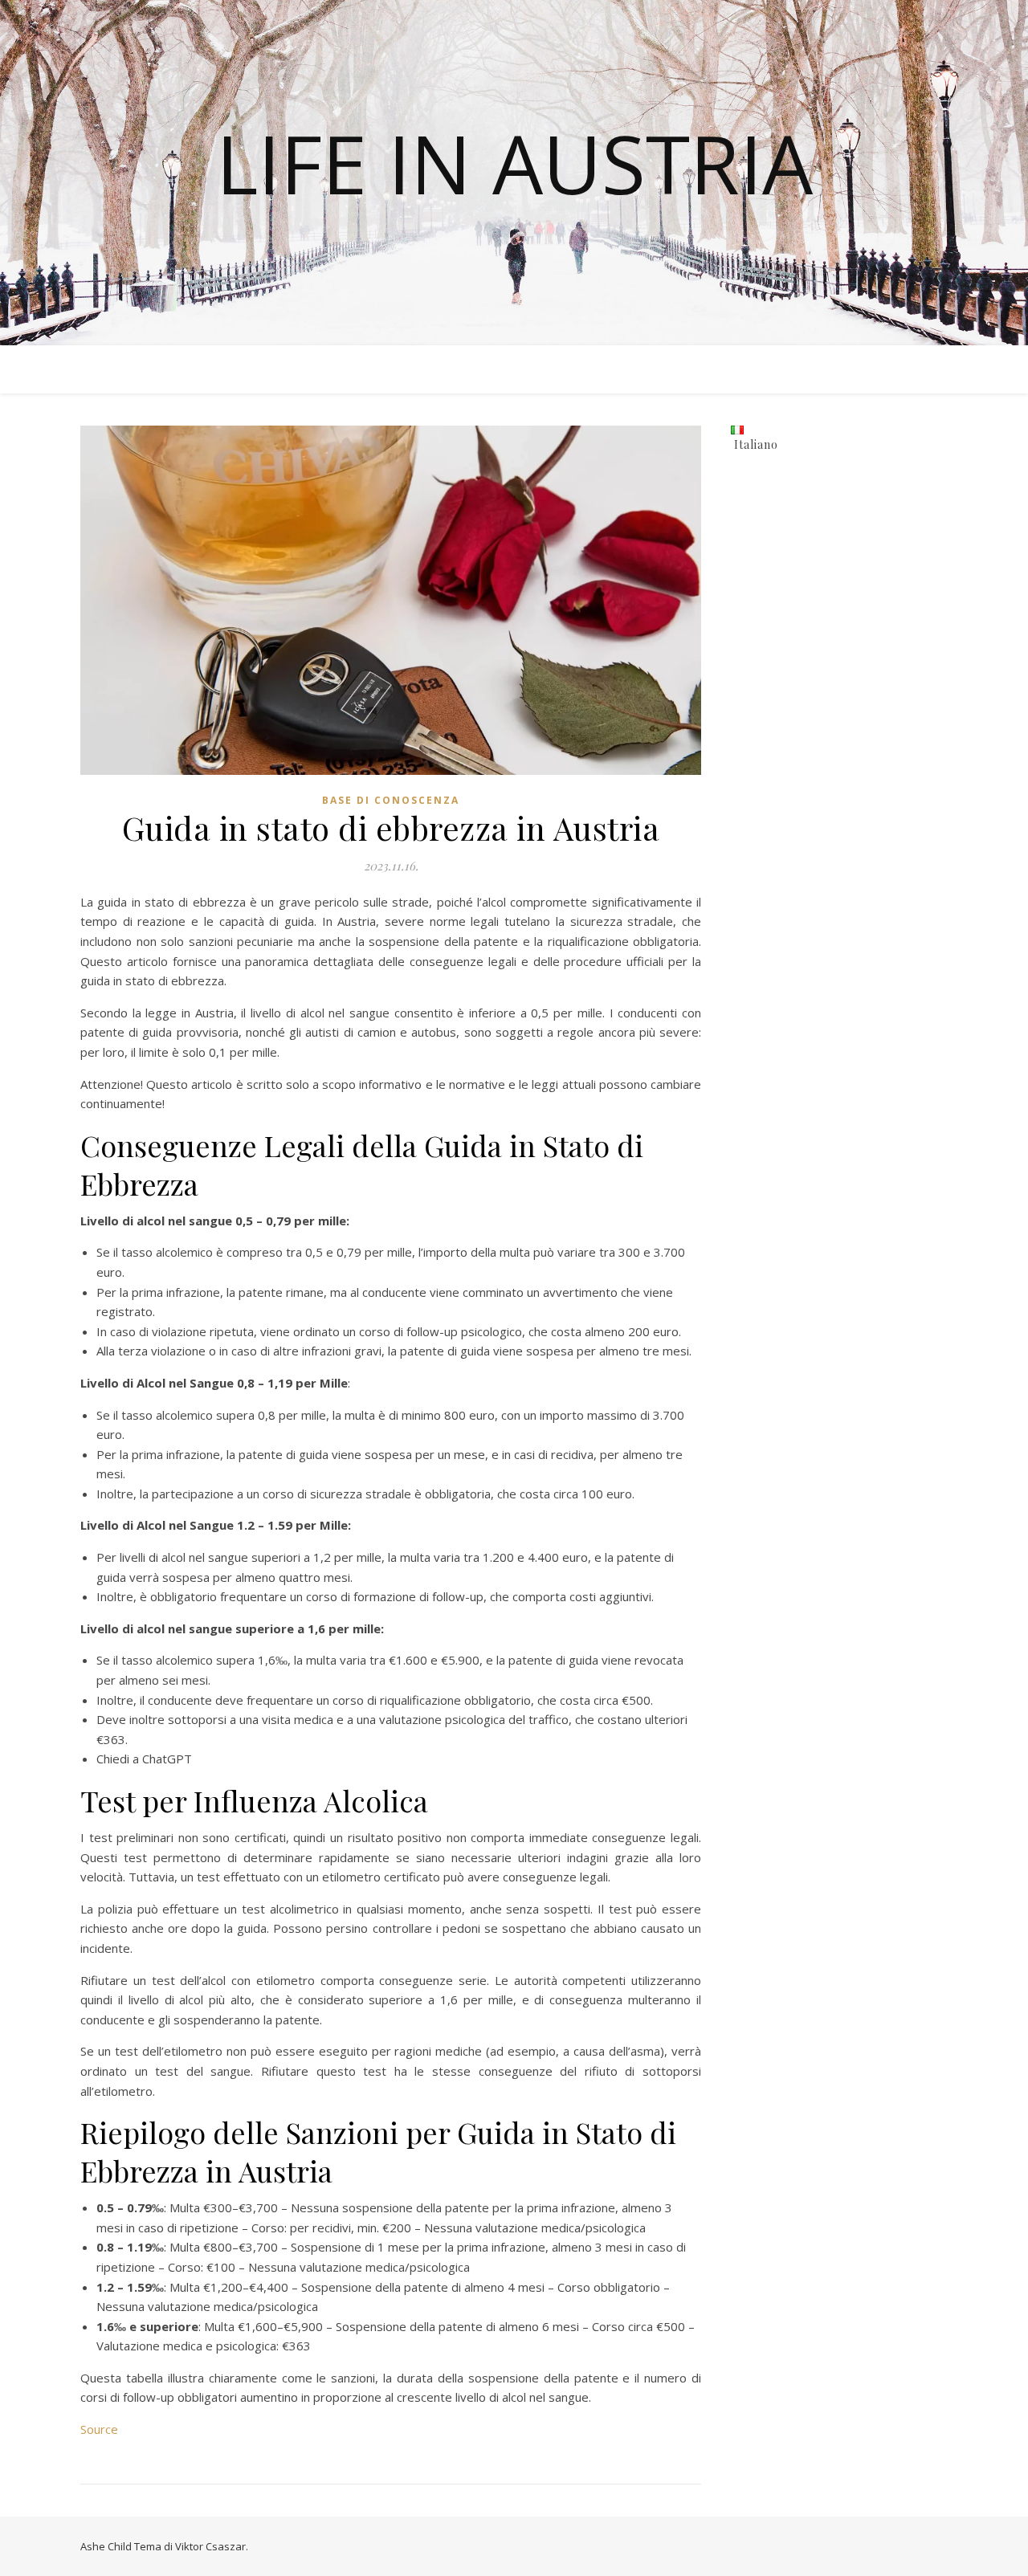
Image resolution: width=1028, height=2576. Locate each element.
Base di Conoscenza (391, 800)
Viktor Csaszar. (212, 2546)
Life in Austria (514, 163)
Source (99, 2429)
